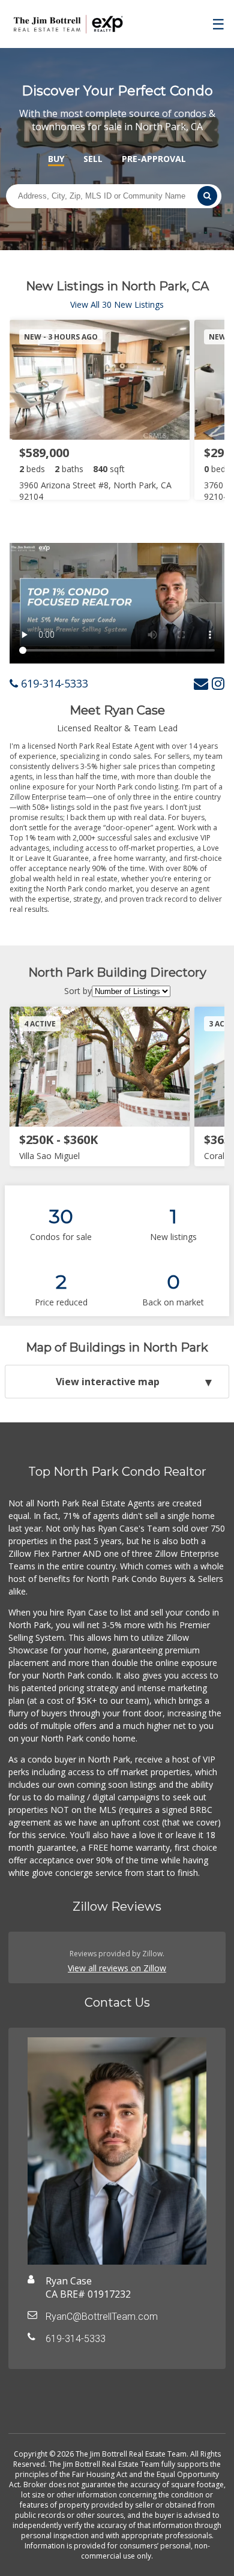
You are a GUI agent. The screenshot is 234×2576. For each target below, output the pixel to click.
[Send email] (201, 683)
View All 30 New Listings (117, 304)
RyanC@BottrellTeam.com (102, 2317)
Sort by (78, 991)
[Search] (207, 196)
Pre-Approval (154, 159)
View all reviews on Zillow (117, 1968)
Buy (56, 159)
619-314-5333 (53, 683)
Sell (93, 159)
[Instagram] (218, 683)
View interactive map (108, 1382)
